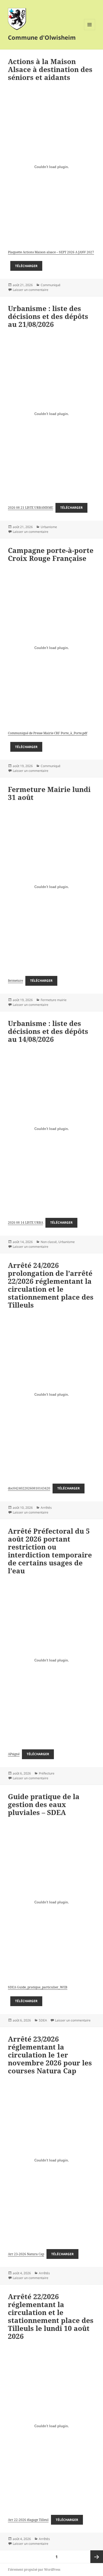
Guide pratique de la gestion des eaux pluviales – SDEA (44, 1804)
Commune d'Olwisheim (42, 37)
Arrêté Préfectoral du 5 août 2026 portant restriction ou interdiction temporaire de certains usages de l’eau (50, 1551)
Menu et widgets (90, 30)
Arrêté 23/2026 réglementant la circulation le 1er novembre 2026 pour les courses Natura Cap (50, 2055)
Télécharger (26, 266)
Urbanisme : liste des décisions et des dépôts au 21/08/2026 (48, 316)
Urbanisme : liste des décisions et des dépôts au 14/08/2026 (48, 1031)
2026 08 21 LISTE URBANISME (31, 508)
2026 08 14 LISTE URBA (25, 1222)
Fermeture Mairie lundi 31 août (49, 793)
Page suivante (97, 2557)
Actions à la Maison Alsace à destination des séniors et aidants (50, 69)
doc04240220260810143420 (29, 1488)
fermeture (15, 981)
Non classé (49, 1242)
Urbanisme (49, 527)
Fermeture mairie (54, 1000)
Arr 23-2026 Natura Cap (26, 2254)
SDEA (43, 2020)
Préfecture (47, 1773)
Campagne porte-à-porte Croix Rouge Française (51, 554)
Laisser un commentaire (31, 290)
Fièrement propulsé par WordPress (34, 2570)
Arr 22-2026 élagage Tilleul (28, 2520)
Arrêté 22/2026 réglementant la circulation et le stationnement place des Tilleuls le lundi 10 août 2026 (51, 2316)
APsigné (14, 1754)
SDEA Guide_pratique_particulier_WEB (38, 1987)
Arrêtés (46, 1508)
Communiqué (51, 285)
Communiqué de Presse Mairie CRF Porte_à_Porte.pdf (48, 733)
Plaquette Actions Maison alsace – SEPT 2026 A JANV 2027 (51, 252)
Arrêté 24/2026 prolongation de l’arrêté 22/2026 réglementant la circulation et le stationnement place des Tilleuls (51, 1285)
